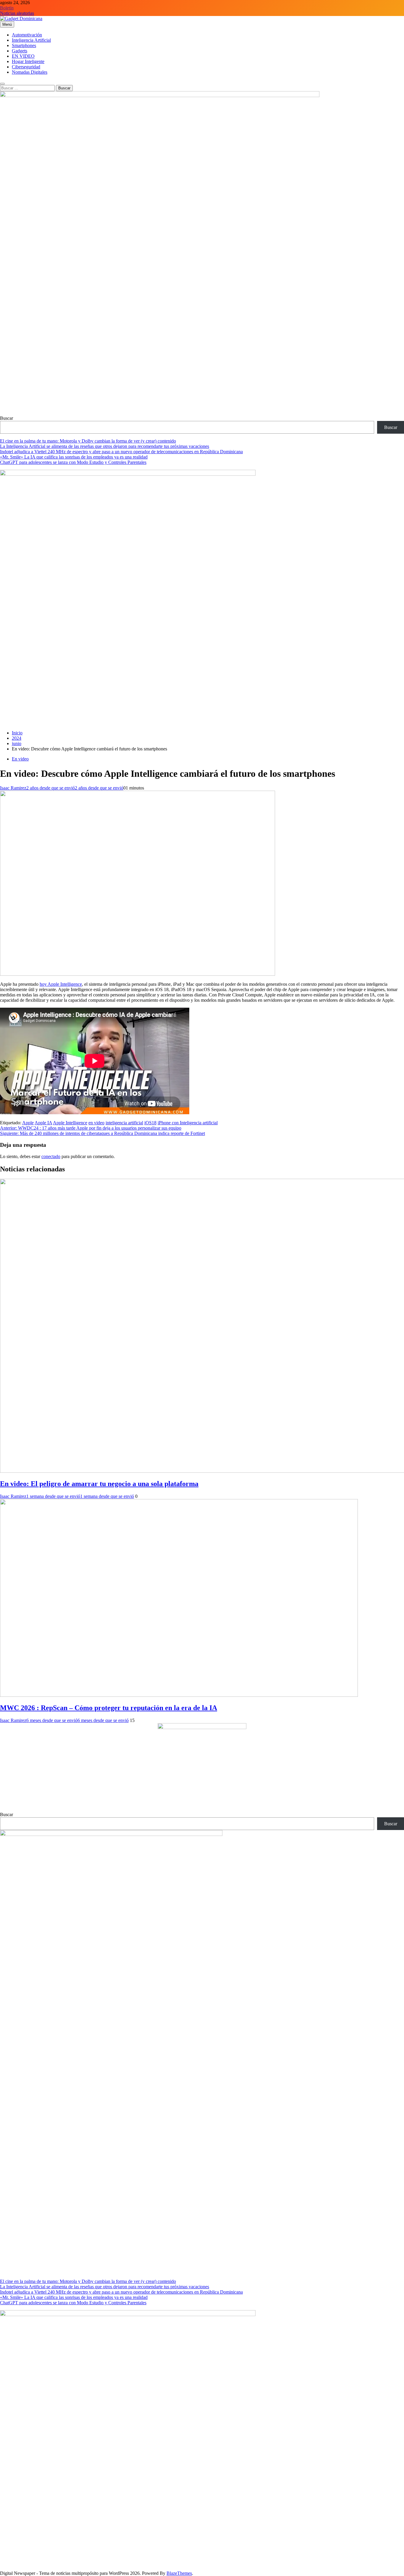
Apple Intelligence (70, 1123)
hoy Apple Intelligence (61, 984)
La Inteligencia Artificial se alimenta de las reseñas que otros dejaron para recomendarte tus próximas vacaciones (105, 446)
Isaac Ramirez (13, 788)
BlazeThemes (179, 2573)
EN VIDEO (23, 56)
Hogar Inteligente (28, 61)
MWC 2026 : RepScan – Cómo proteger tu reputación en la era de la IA (109, 1708)
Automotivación (27, 35)
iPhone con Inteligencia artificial (188, 1123)
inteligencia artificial (124, 1123)
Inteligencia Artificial (31, 40)
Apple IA (43, 1123)
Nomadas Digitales (30, 72)
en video (96, 1123)
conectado (51, 1156)
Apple (28, 1123)
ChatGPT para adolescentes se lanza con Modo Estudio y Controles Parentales (73, 462)
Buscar (7, 418)
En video (20, 759)
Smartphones (24, 45)
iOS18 (150, 1123)
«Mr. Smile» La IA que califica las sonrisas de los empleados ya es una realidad (74, 457)
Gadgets (20, 51)
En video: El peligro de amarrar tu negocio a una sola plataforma (99, 1484)
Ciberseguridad (26, 67)
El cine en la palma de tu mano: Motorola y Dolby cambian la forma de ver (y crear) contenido (88, 441)
